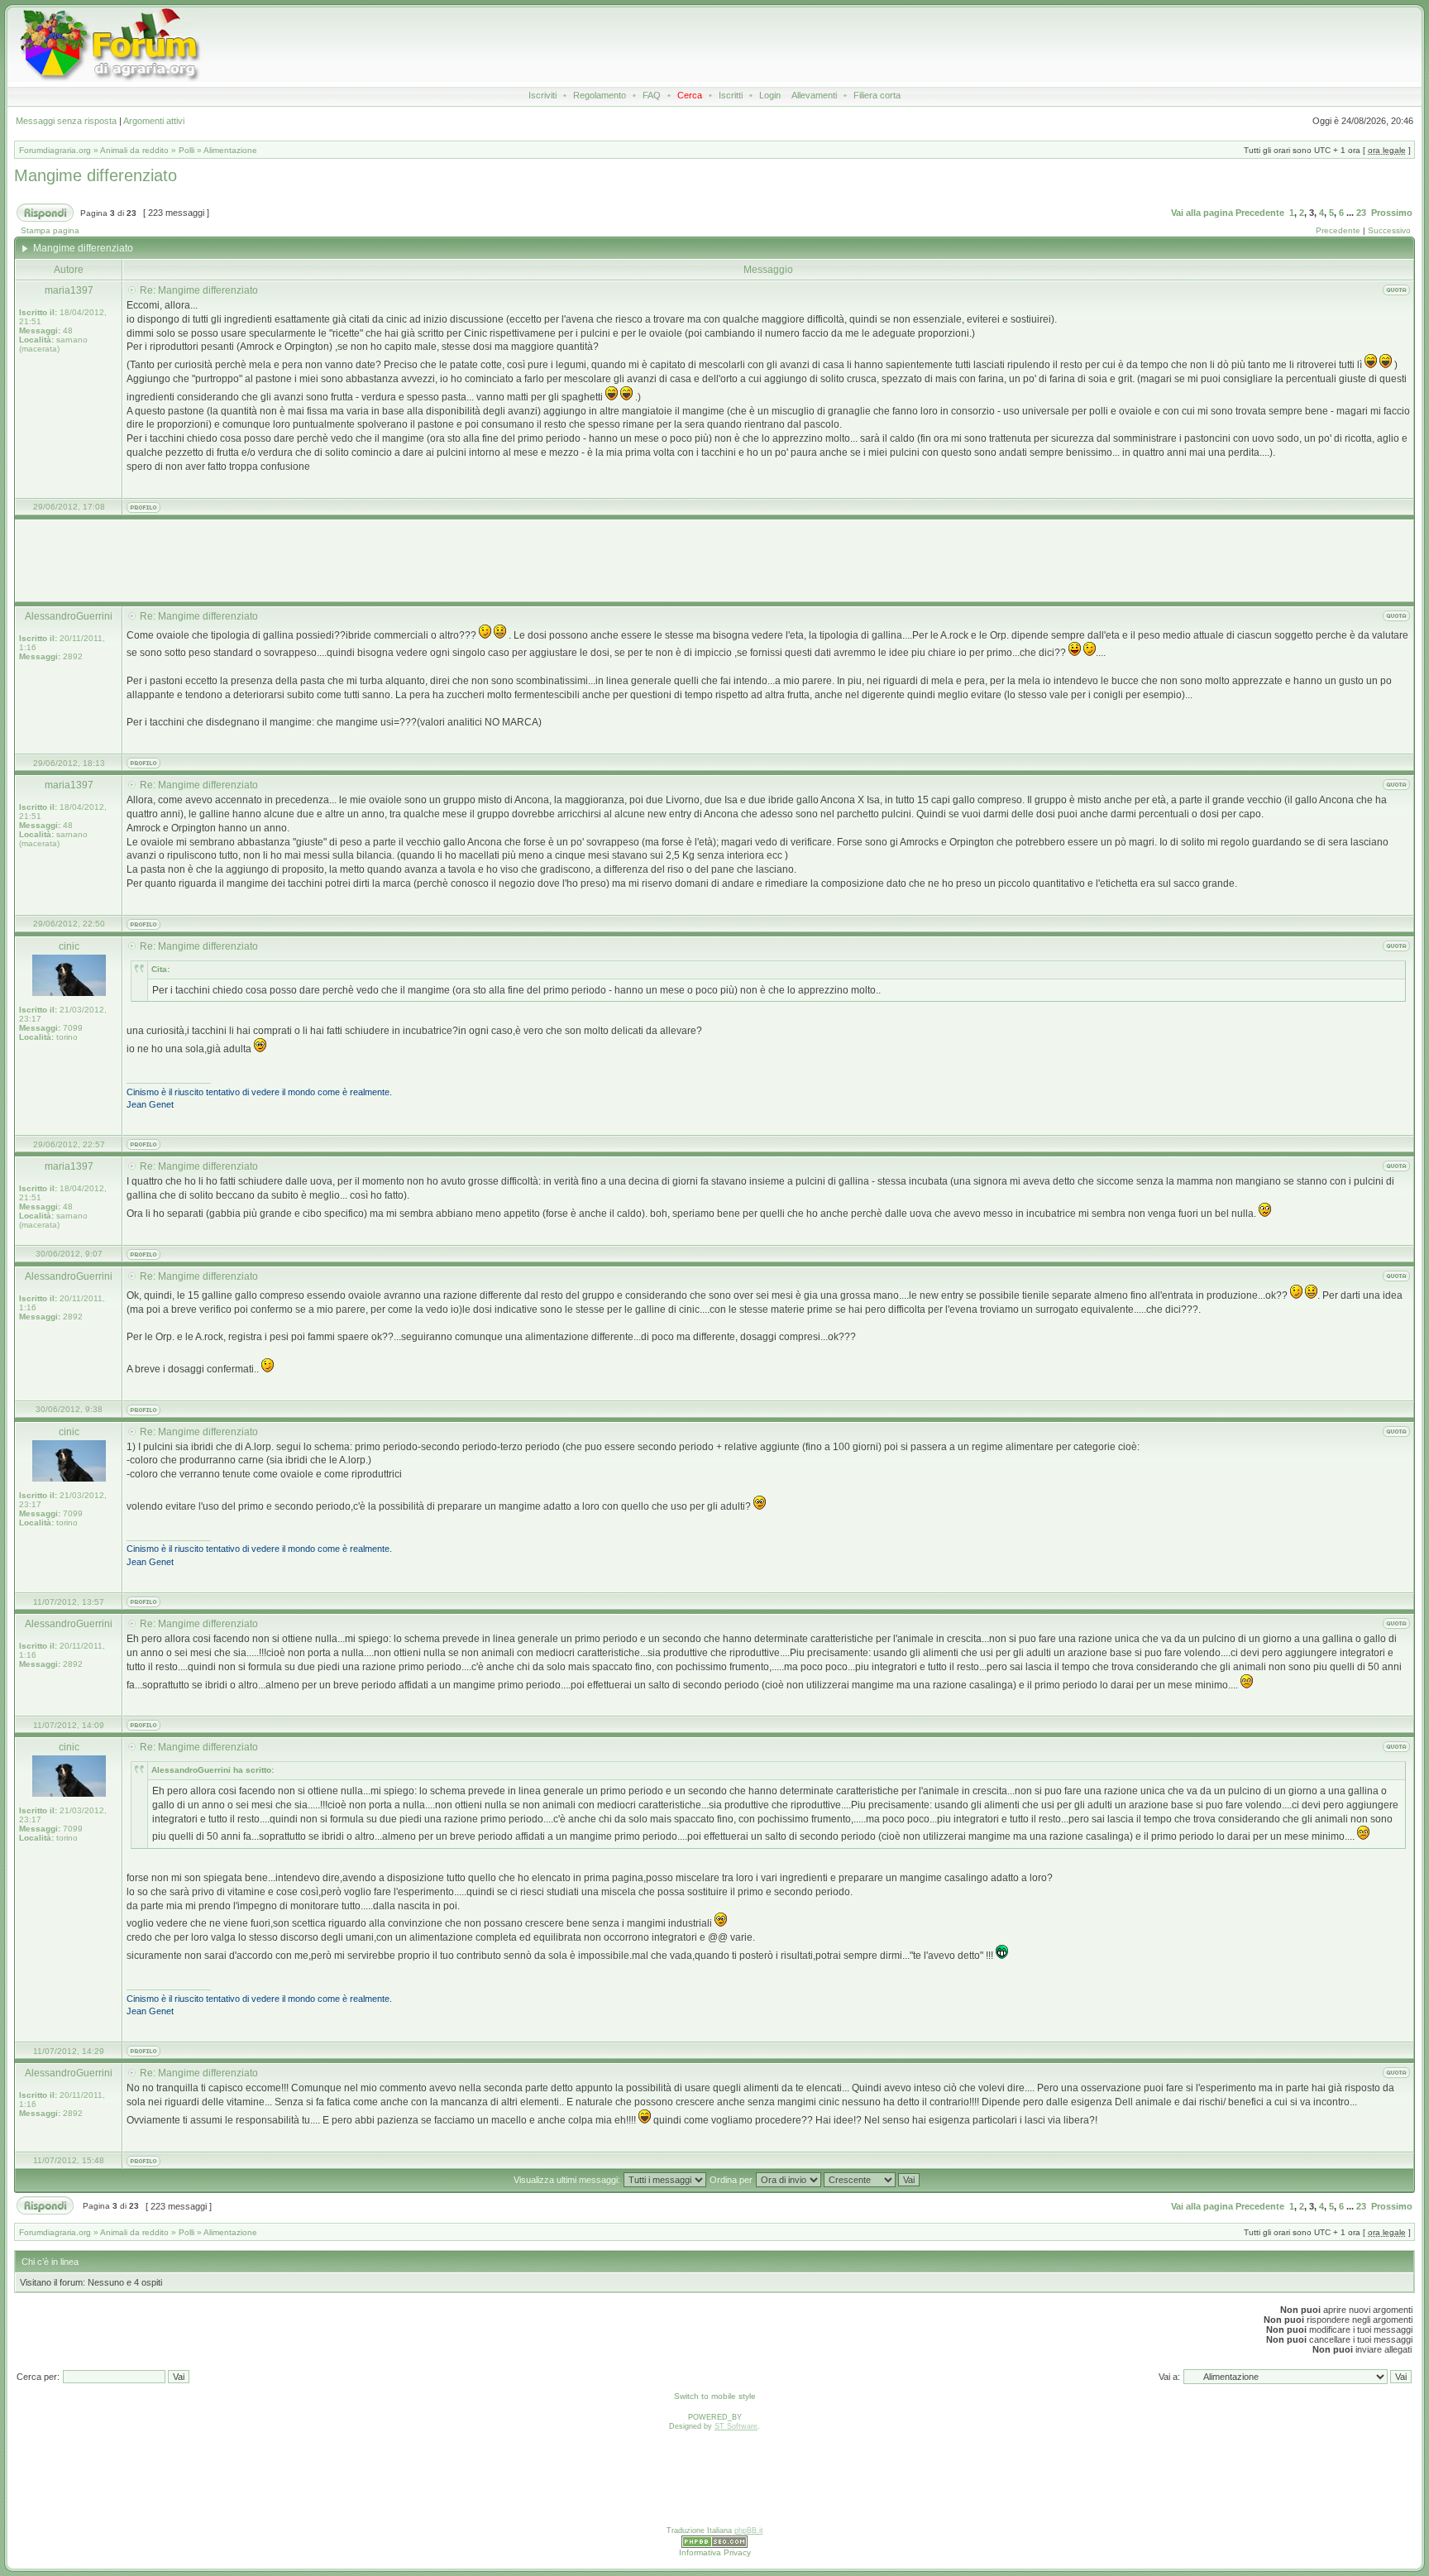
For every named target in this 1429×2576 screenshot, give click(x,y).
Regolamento (600, 95)
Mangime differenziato (96, 175)
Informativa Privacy (715, 2552)
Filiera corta (877, 95)
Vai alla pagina (1202, 213)
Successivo (1389, 230)
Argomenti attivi (154, 121)
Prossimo (1392, 213)
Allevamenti (814, 95)
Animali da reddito (134, 150)
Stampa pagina (50, 230)
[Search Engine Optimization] (714, 2545)
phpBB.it (749, 2531)
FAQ (652, 95)
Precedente (1260, 213)
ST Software (736, 2426)
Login (770, 95)
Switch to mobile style (715, 2396)
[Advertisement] (688, 45)
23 (1361, 213)
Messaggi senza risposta (66, 121)
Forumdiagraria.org (55, 150)
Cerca (690, 95)
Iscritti (731, 95)
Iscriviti (542, 95)
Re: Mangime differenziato (199, 290)
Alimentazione (230, 150)
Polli (186, 150)
